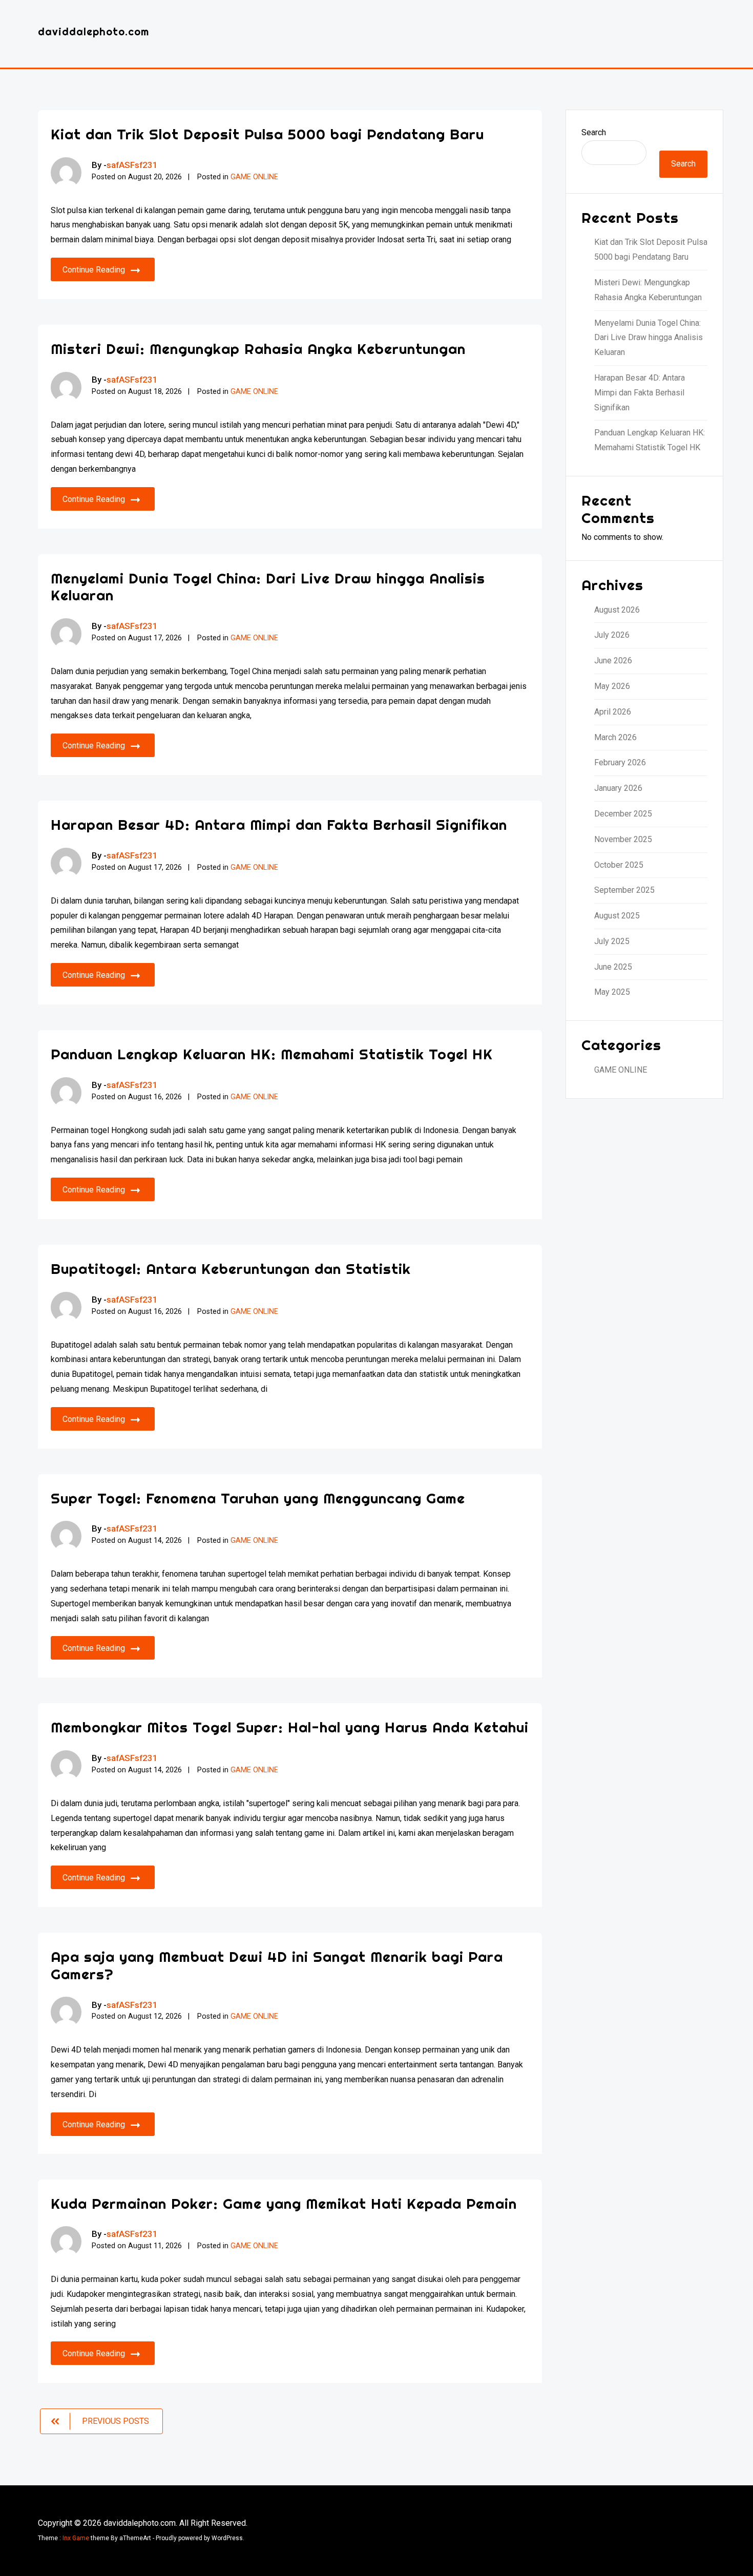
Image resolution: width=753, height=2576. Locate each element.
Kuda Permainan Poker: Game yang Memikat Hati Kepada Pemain (284, 2203)
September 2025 (624, 890)
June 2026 (613, 661)
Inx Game (76, 2538)
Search (594, 132)
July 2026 (612, 635)
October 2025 (619, 865)
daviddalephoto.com (93, 32)
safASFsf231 (132, 165)
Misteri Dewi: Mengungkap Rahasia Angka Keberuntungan (258, 349)
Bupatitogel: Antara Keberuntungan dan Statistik (231, 1269)
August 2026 (617, 610)
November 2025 (623, 839)
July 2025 (612, 941)
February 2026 (620, 762)
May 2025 (612, 992)
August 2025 (617, 916)
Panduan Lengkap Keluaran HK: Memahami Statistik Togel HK (272, 1054)
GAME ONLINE (254, 177)
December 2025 (623, 814)
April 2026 (613, 712)
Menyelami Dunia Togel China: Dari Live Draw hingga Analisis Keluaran (268, 587)
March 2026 (615, 737)
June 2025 (613, 967)
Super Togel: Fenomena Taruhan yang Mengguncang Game (258, 1498)
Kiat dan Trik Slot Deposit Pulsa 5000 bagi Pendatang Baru (267, 134)
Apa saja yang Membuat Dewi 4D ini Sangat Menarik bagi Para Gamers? (277, 1965)
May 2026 (612, 686)
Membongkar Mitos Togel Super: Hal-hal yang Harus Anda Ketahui (290, 1727)
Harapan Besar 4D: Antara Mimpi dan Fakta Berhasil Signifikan (279, 824)
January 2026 (618, 788)
